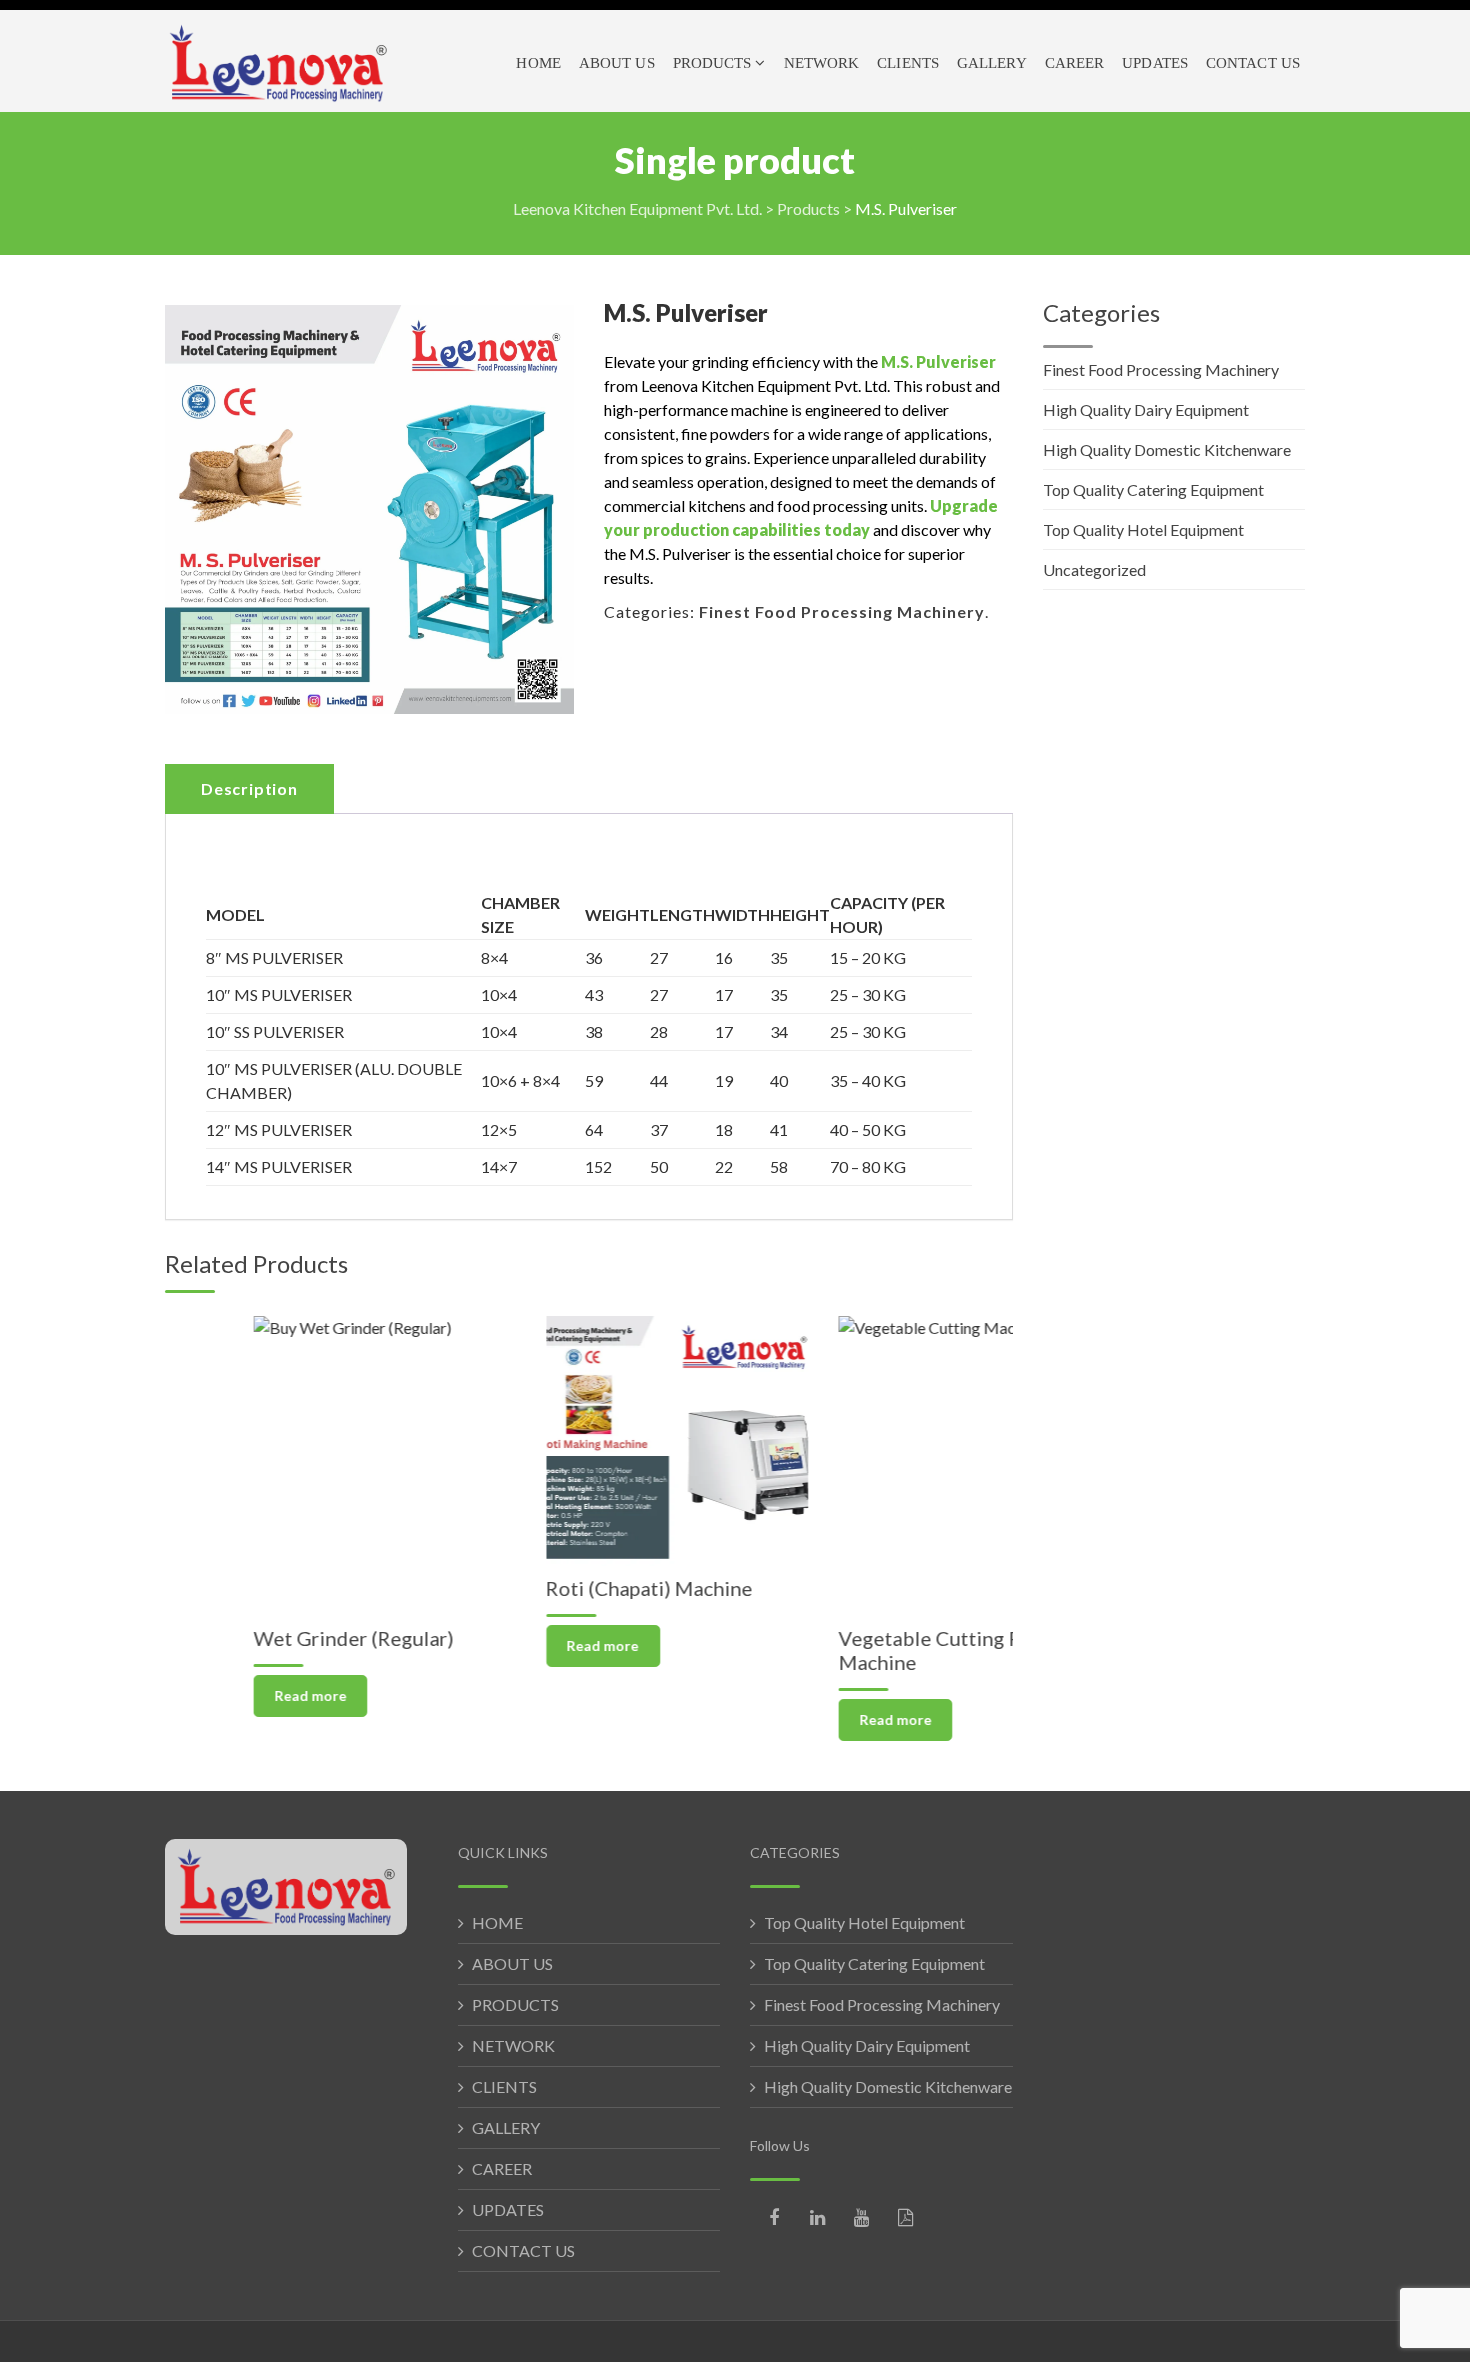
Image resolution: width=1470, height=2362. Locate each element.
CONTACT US (523, 2250)
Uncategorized (1094, 569)
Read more (222, 1695)
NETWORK (513, 2045)
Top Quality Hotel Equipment (1143, 529)
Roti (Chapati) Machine (561, 1588)
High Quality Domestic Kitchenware (1167, 449)
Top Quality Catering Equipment (1153, 489)
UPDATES (508, 2209)
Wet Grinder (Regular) (265, 1638)
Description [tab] (249, 788)
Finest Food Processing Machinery (842, 611)
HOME (497, 1922)
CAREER (502, 2168)
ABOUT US (512, 1963)
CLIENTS (504, 2086)
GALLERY (506, 2127)
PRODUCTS (515, 2004)
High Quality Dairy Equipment (1146, 409)
